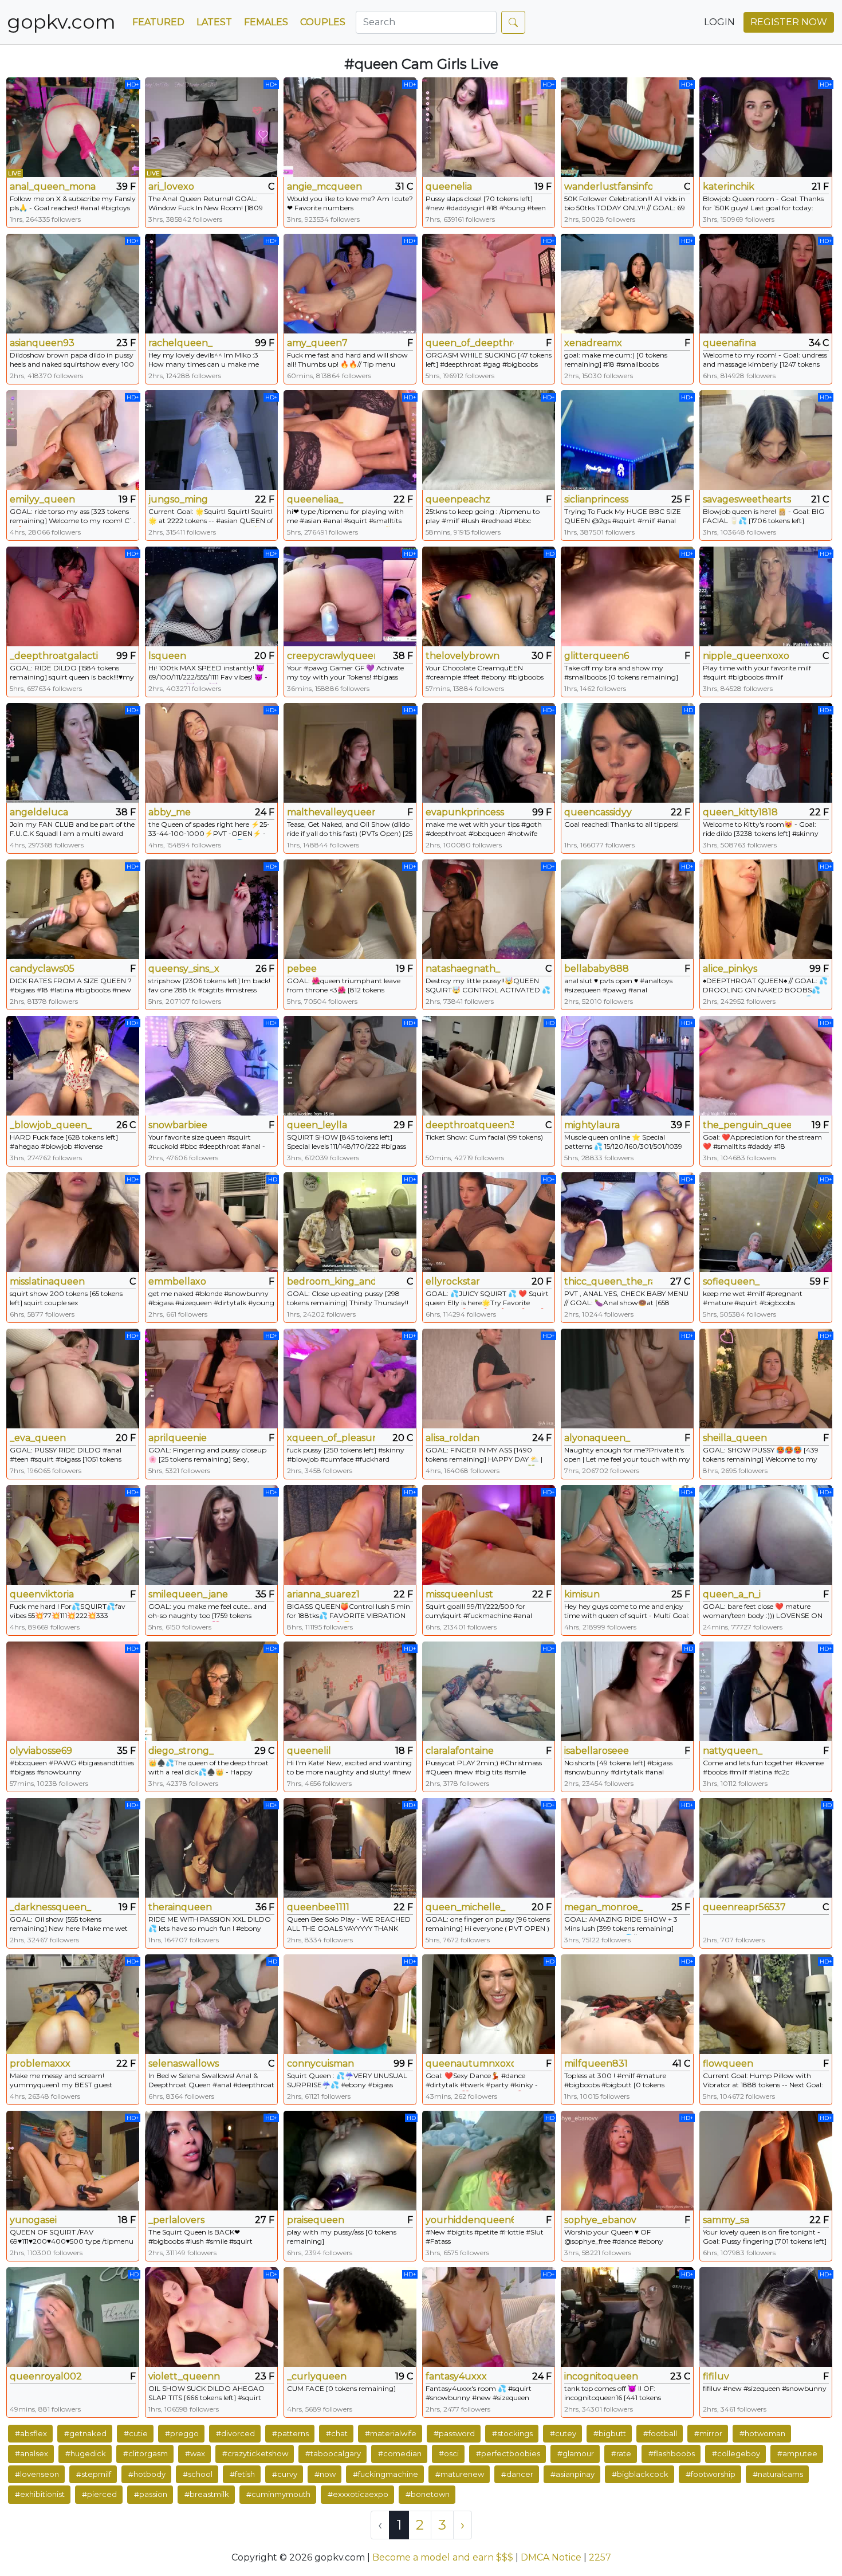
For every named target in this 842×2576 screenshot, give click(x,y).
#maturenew (460, 2474)
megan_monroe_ (603, 1907)
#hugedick (86, 2453)
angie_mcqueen (324, 186)
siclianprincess (596, 499)
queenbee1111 (318, 1907)
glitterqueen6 (597, 656)
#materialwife (391, 2433)
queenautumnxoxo (470, 2063)
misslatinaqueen (47, 1281)
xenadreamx (593, 343)
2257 (600, 2557)
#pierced (99, 2494)
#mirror (708, 2433)
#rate (621, 2453)
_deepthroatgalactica (54, 656)
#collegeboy (736, 2453)
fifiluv (716, 2376)
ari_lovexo (171, 186)
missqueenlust (459, 1594)
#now (325, 2474)
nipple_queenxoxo (746, 656)
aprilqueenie (178, 1438)
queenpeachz (458, 499)
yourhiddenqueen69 (470, 2220)
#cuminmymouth (278, 2494)
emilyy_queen (42, 499)
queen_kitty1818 (740, 812)
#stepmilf (94, 2474)
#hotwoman (762, 2433)
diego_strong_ (181, 1751)
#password (454, 2433)
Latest (214, 22)
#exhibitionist (40, 2494)
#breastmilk (207, 2494)
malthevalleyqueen (331, 812)
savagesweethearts (747, 499)
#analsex (32, 2453)
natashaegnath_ (463, 969)
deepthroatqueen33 (470, 1125)
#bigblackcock (640, 2474)
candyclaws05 (42, 969)
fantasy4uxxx (456, 2376)
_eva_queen (38, 1438)
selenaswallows (184, 2063)
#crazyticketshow (255, 2453)
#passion (151, 2494)
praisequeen (316, 2220)
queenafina (729, 343)
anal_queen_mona (53, 186)
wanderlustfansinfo (608, 186)
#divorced (235, 2433)
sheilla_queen (735, 1438)
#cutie (136, 2433)
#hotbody (147, 2474)
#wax (195, 2453)
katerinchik (729, 186)
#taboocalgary (333, 2453)
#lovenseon (37, 2474)
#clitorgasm (145, 2453)
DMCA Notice (551, 2557)
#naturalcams (778, 2474)
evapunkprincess (465, 812)
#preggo (182, 2433)
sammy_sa (726, 2220)
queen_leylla (317, 1125)
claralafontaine (460, 1751)
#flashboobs (672, 2453)
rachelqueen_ (180, 343)
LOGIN (719, 22)
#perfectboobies (508, 2453)
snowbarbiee (178, 1125)
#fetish (242, 2474)
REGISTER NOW (789, 22)
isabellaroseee (597, 1751)
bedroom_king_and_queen (331, 1281)
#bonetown (428, 2494)
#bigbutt (610, 2433)
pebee (302, 969)
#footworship (711, 2474)
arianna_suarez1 (323, 1594)
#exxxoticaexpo (358, 2494)
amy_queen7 (317, 343)
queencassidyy (598, 812)
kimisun (582, 1594)
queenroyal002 (46, 2376)
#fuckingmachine (385, 2474)
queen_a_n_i (732, 1594)
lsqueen (167, 656)
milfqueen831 (596, 2063)
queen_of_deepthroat (470, 343)
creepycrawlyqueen (331, 656)
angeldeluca (39, 812)
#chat (337, 2433)
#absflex (31, 2433)
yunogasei (33, 2220)
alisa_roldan (453, 1438)
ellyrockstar (453, 1281)
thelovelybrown (463, 656)
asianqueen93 (42, 343)
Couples (323, 22)
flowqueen (728, 2063)
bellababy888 (597, 969)
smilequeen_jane (188, 1594)
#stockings (512, 2433)
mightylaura (592, 1125)
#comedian (400, 2453)
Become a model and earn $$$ (443, 2557)
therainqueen (180, 1907)
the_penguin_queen (747, 1125)
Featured (158, 22)
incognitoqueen (601, 2376)
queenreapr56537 (744, 1907)
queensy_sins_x (184, 969)
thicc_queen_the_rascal (608, 1281)
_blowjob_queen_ (51, 1125)
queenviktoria (42, 1594)
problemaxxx (40, 2063)
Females (266, 22)
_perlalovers (176, 2220)
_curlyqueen (317, 2376)
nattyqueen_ (733, 1751)
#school (198, 2474)
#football (660, 2433)
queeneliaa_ (315, 499)
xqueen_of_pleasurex (331, 1438)
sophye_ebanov (600, 2220)
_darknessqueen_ (50, 1907)
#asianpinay (573, 2474)
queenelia (449, 186)
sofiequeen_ (731, 1281)
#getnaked (85, 2433)
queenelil (309, 1751)
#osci (449, 2453)
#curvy (285, 2474)
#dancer (517, 2474)
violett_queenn (184, 2376)
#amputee (797, 2453)
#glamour (576, 2453)
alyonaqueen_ (597, 1438)
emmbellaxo (177, 1281)
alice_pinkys (730, 969)
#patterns (290, 2433)
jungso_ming (178, 499)
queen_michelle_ (465, 1907)
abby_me (170, 812)
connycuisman (320, 2063)
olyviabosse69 (41, 1751)
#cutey (563, 2433)
